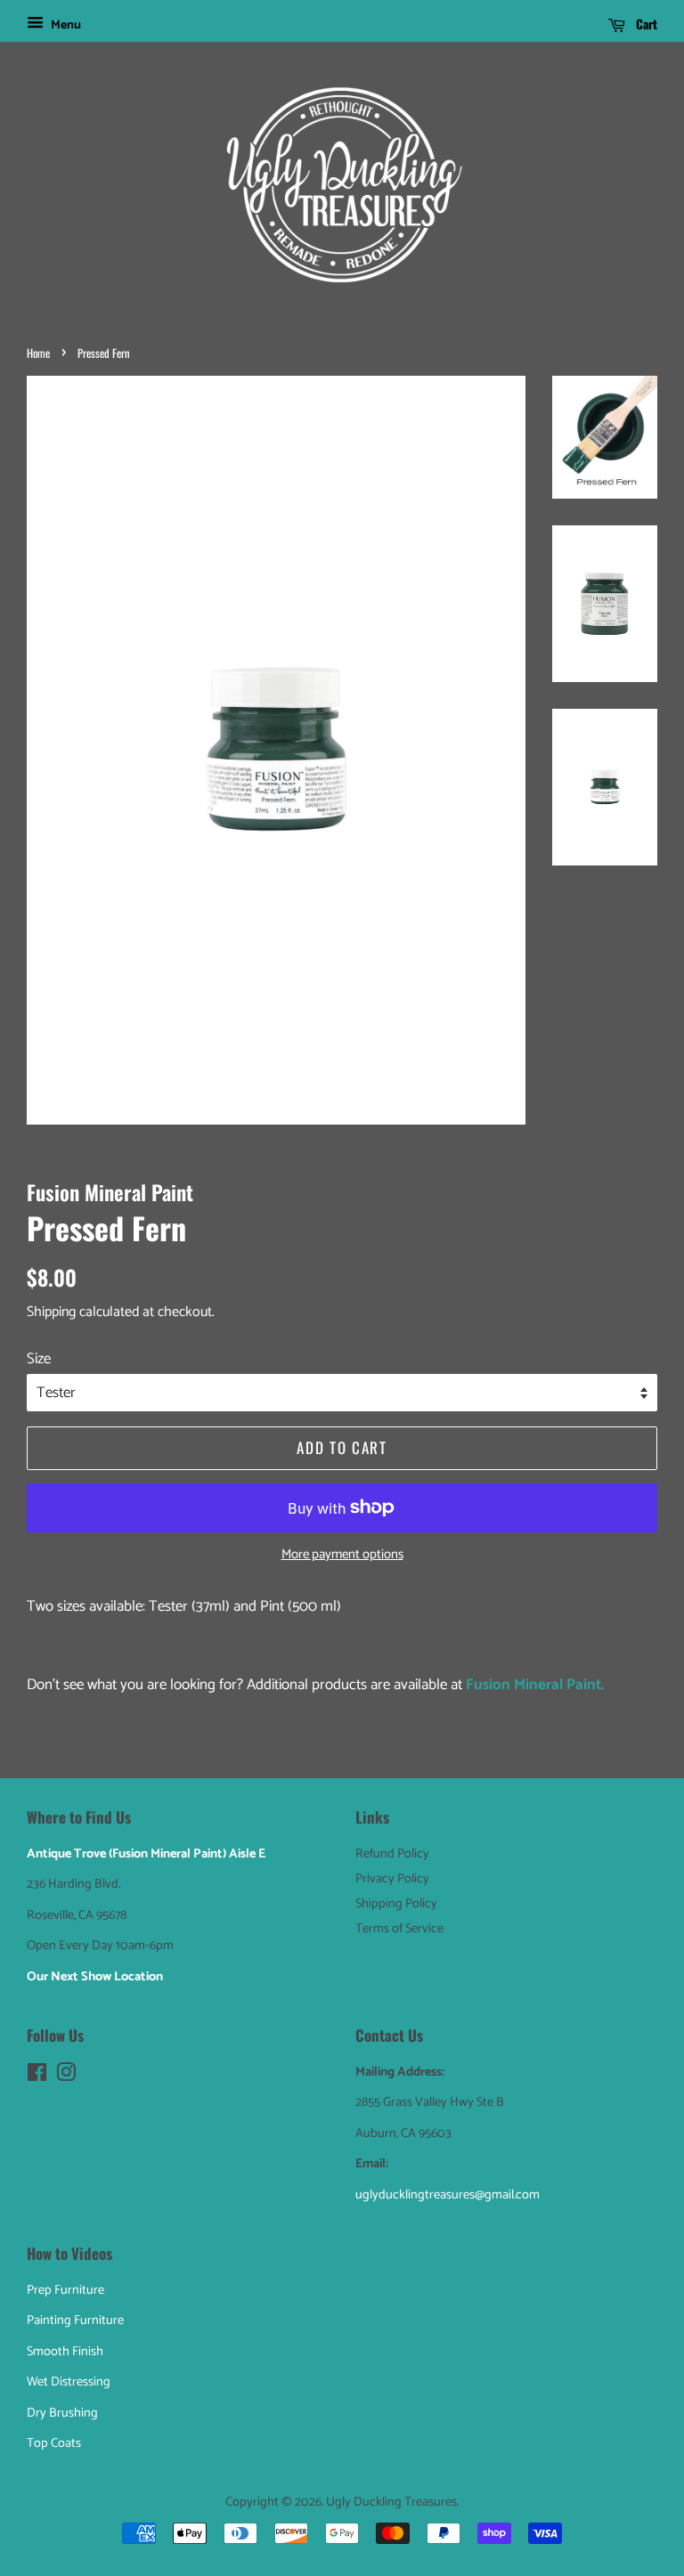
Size (39, 1359)
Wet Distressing (69, 2382)
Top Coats (54, 2443)
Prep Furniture (65, 2290)
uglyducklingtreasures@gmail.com (448, 2195)
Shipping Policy (396, 1904)
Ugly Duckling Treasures (391, 2502)
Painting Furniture (75, 2320)
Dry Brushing (62, 2413)
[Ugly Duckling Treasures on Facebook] (37, 2076)
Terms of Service (399, 1929)
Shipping (51, 1312)
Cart (645, 24)
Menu (65, 25)
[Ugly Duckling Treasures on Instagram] (66, 2076)
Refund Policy (392, 1854)
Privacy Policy (392, 1879)
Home (38, 353)
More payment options (342, 1555)
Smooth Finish (65, 2352)
